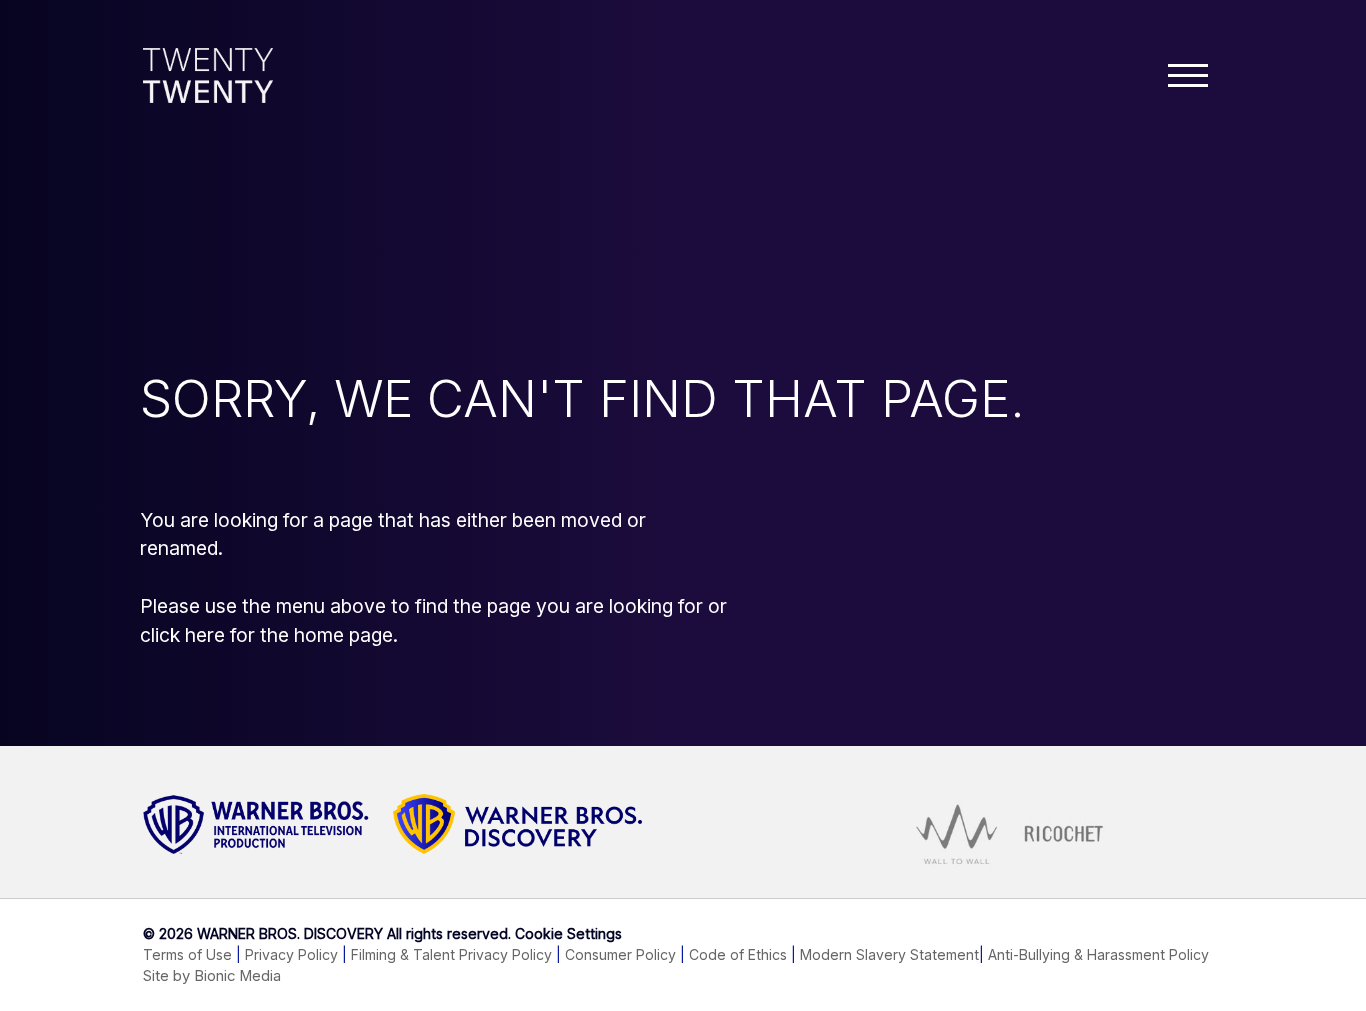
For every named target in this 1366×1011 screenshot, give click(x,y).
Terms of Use (187, 954)
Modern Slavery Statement (889, 954)
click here (182, 635)
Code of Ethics (738, 954)
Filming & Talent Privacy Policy (451, 954)
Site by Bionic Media (212, 976)
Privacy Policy (291, 954)
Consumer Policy (620, 954)
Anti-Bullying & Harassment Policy (1098, 954)
